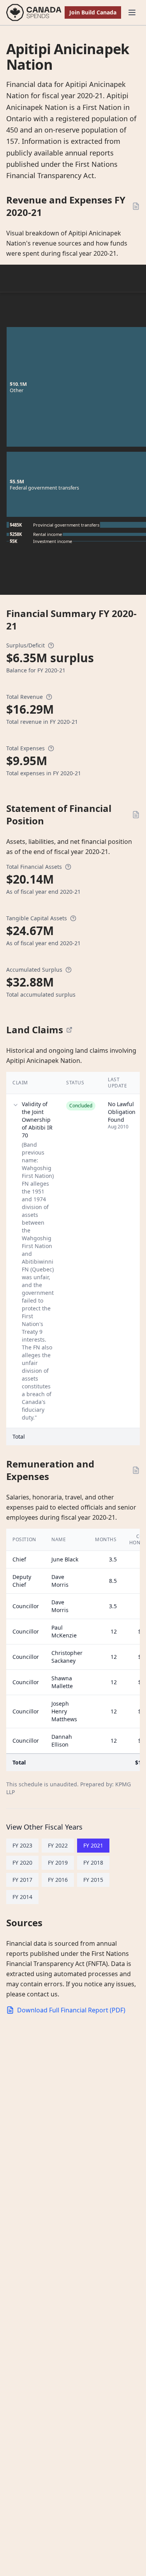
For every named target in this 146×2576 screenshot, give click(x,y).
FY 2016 (58, 1880)
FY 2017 (22, 1880)
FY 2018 (93, 1863)
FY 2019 (58, 1863)
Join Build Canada (93, 12)
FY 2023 (22, 1845)
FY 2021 (93, 1845)
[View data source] (69, 1030)
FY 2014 (22, 1897)
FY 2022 (58, 1845)
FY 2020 (22, 1863)
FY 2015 (93, 1880)
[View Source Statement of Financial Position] (136, 815)
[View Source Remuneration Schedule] (136, 1470)
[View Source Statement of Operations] (136, 206)
